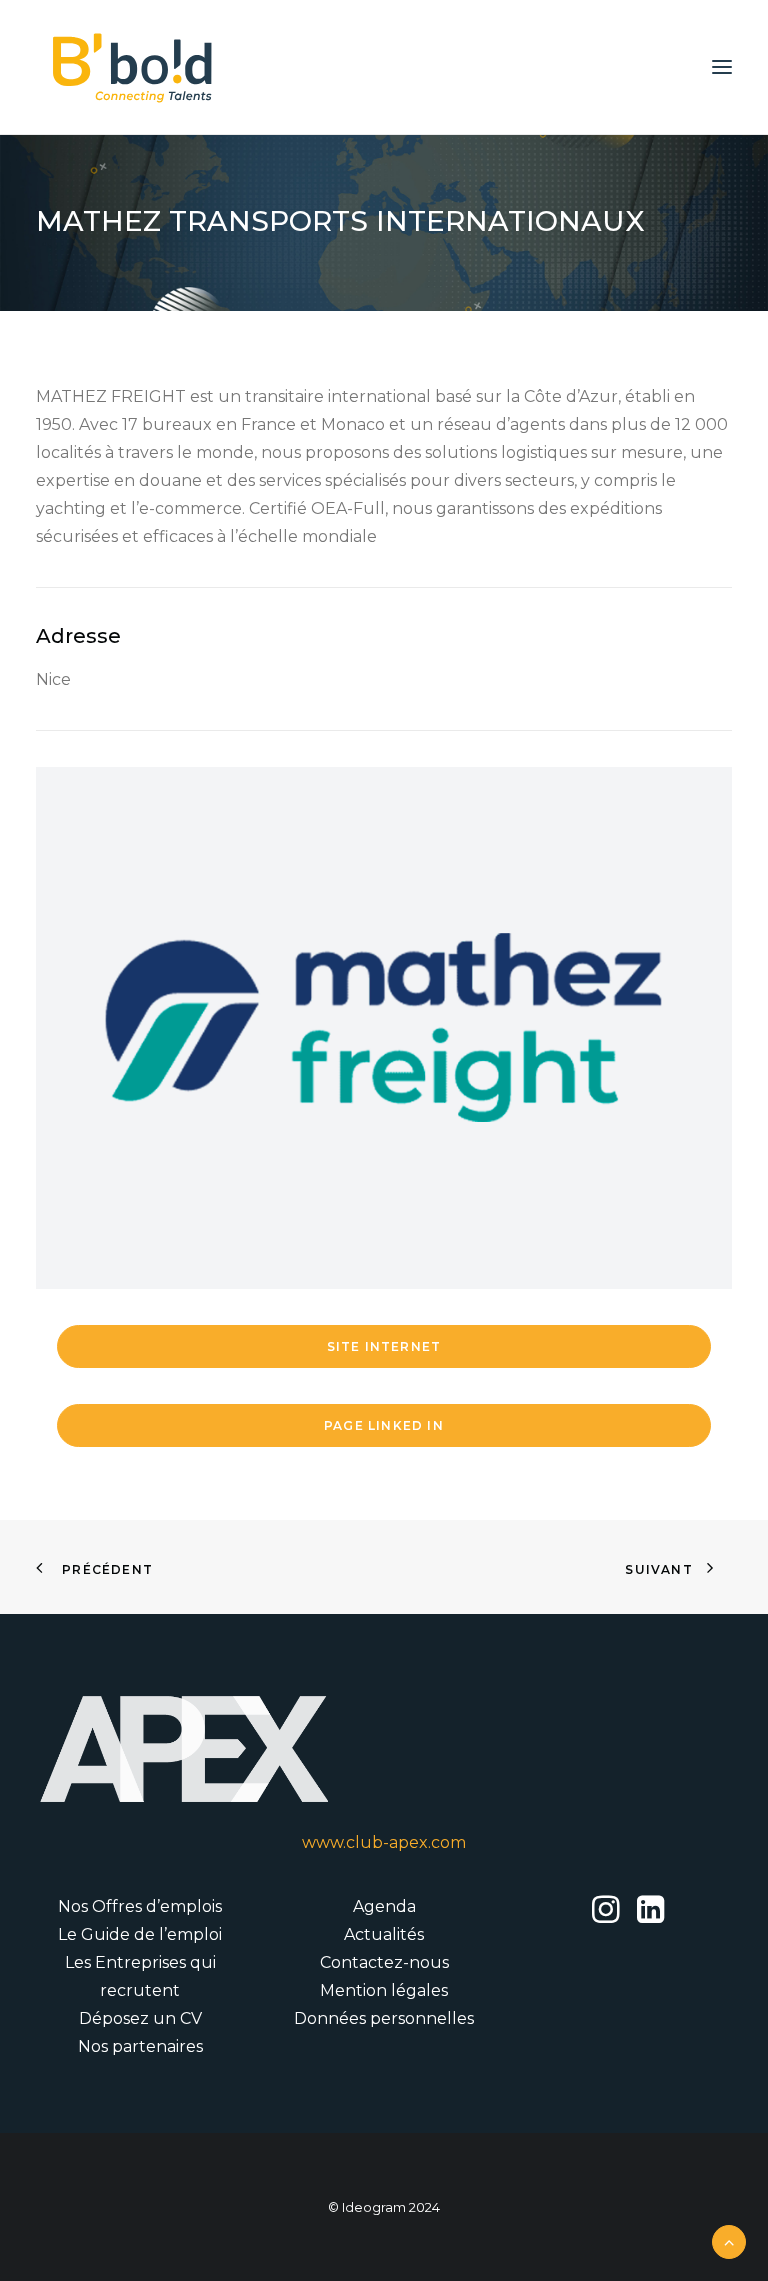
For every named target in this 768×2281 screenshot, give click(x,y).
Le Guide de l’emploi (140, 1934)
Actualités (384, 1934)
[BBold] (132, 67)
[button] (722, 67)
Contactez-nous (384, 1962)
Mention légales (384, 1990)
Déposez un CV (140, 2018)
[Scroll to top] (729, 2240)
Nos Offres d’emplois (140, 1906)
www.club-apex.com (384, 1842)
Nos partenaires (140, 2046)
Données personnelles (384, 2018)
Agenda (384, 1906)
